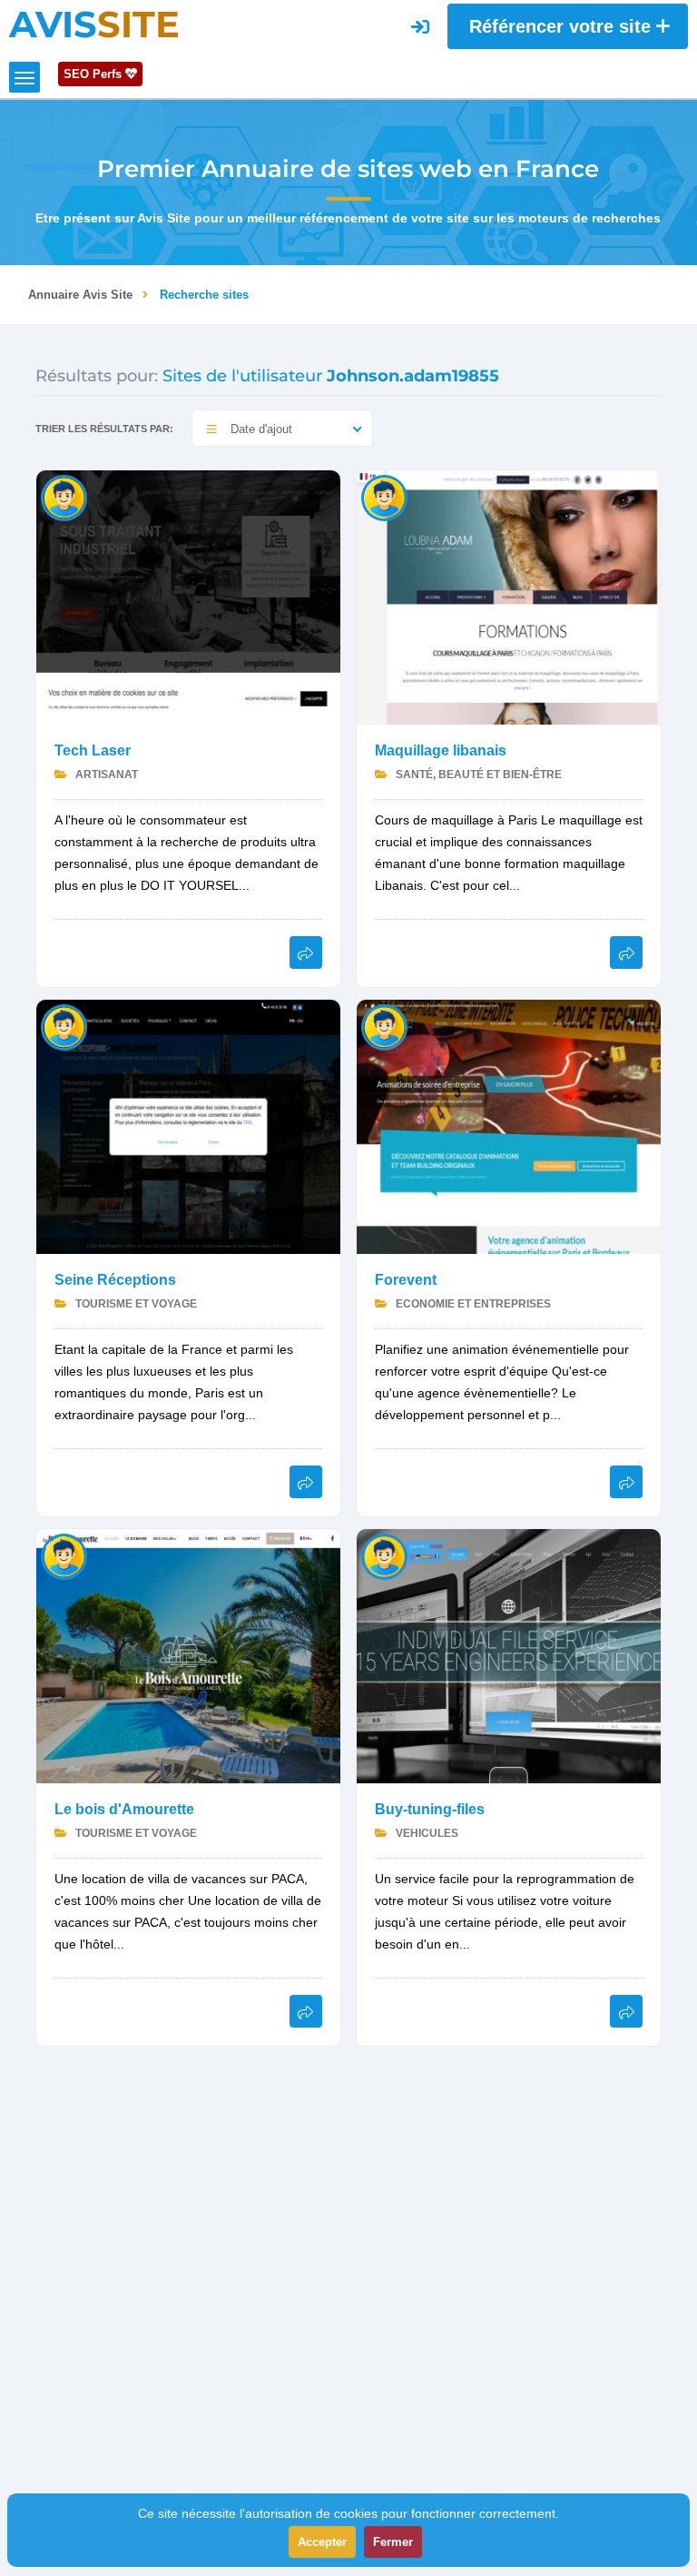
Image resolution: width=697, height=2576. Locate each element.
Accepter (322, 2542)
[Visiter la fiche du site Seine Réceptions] (188, 1125)
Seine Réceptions (115, 1280)
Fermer (393, 2542)
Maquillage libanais (441, 750)
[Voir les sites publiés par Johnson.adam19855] (64, 497)
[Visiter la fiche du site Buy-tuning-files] (509, 1655)
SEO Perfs (94, 74)
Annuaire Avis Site (80, 295)
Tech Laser (93, 750)
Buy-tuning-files (430, 1809)
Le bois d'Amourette (124, 1809)
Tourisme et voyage (135, 1304)
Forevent (406, 1280)
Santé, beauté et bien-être (477, 775)
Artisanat (105, 775)
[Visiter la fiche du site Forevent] (509, 1125)
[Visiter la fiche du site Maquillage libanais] (509, 596)
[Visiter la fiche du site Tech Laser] (188, 596)
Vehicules (426, 1833)
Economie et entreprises (472, 1304)
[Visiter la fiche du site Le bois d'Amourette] (188, 1655)
